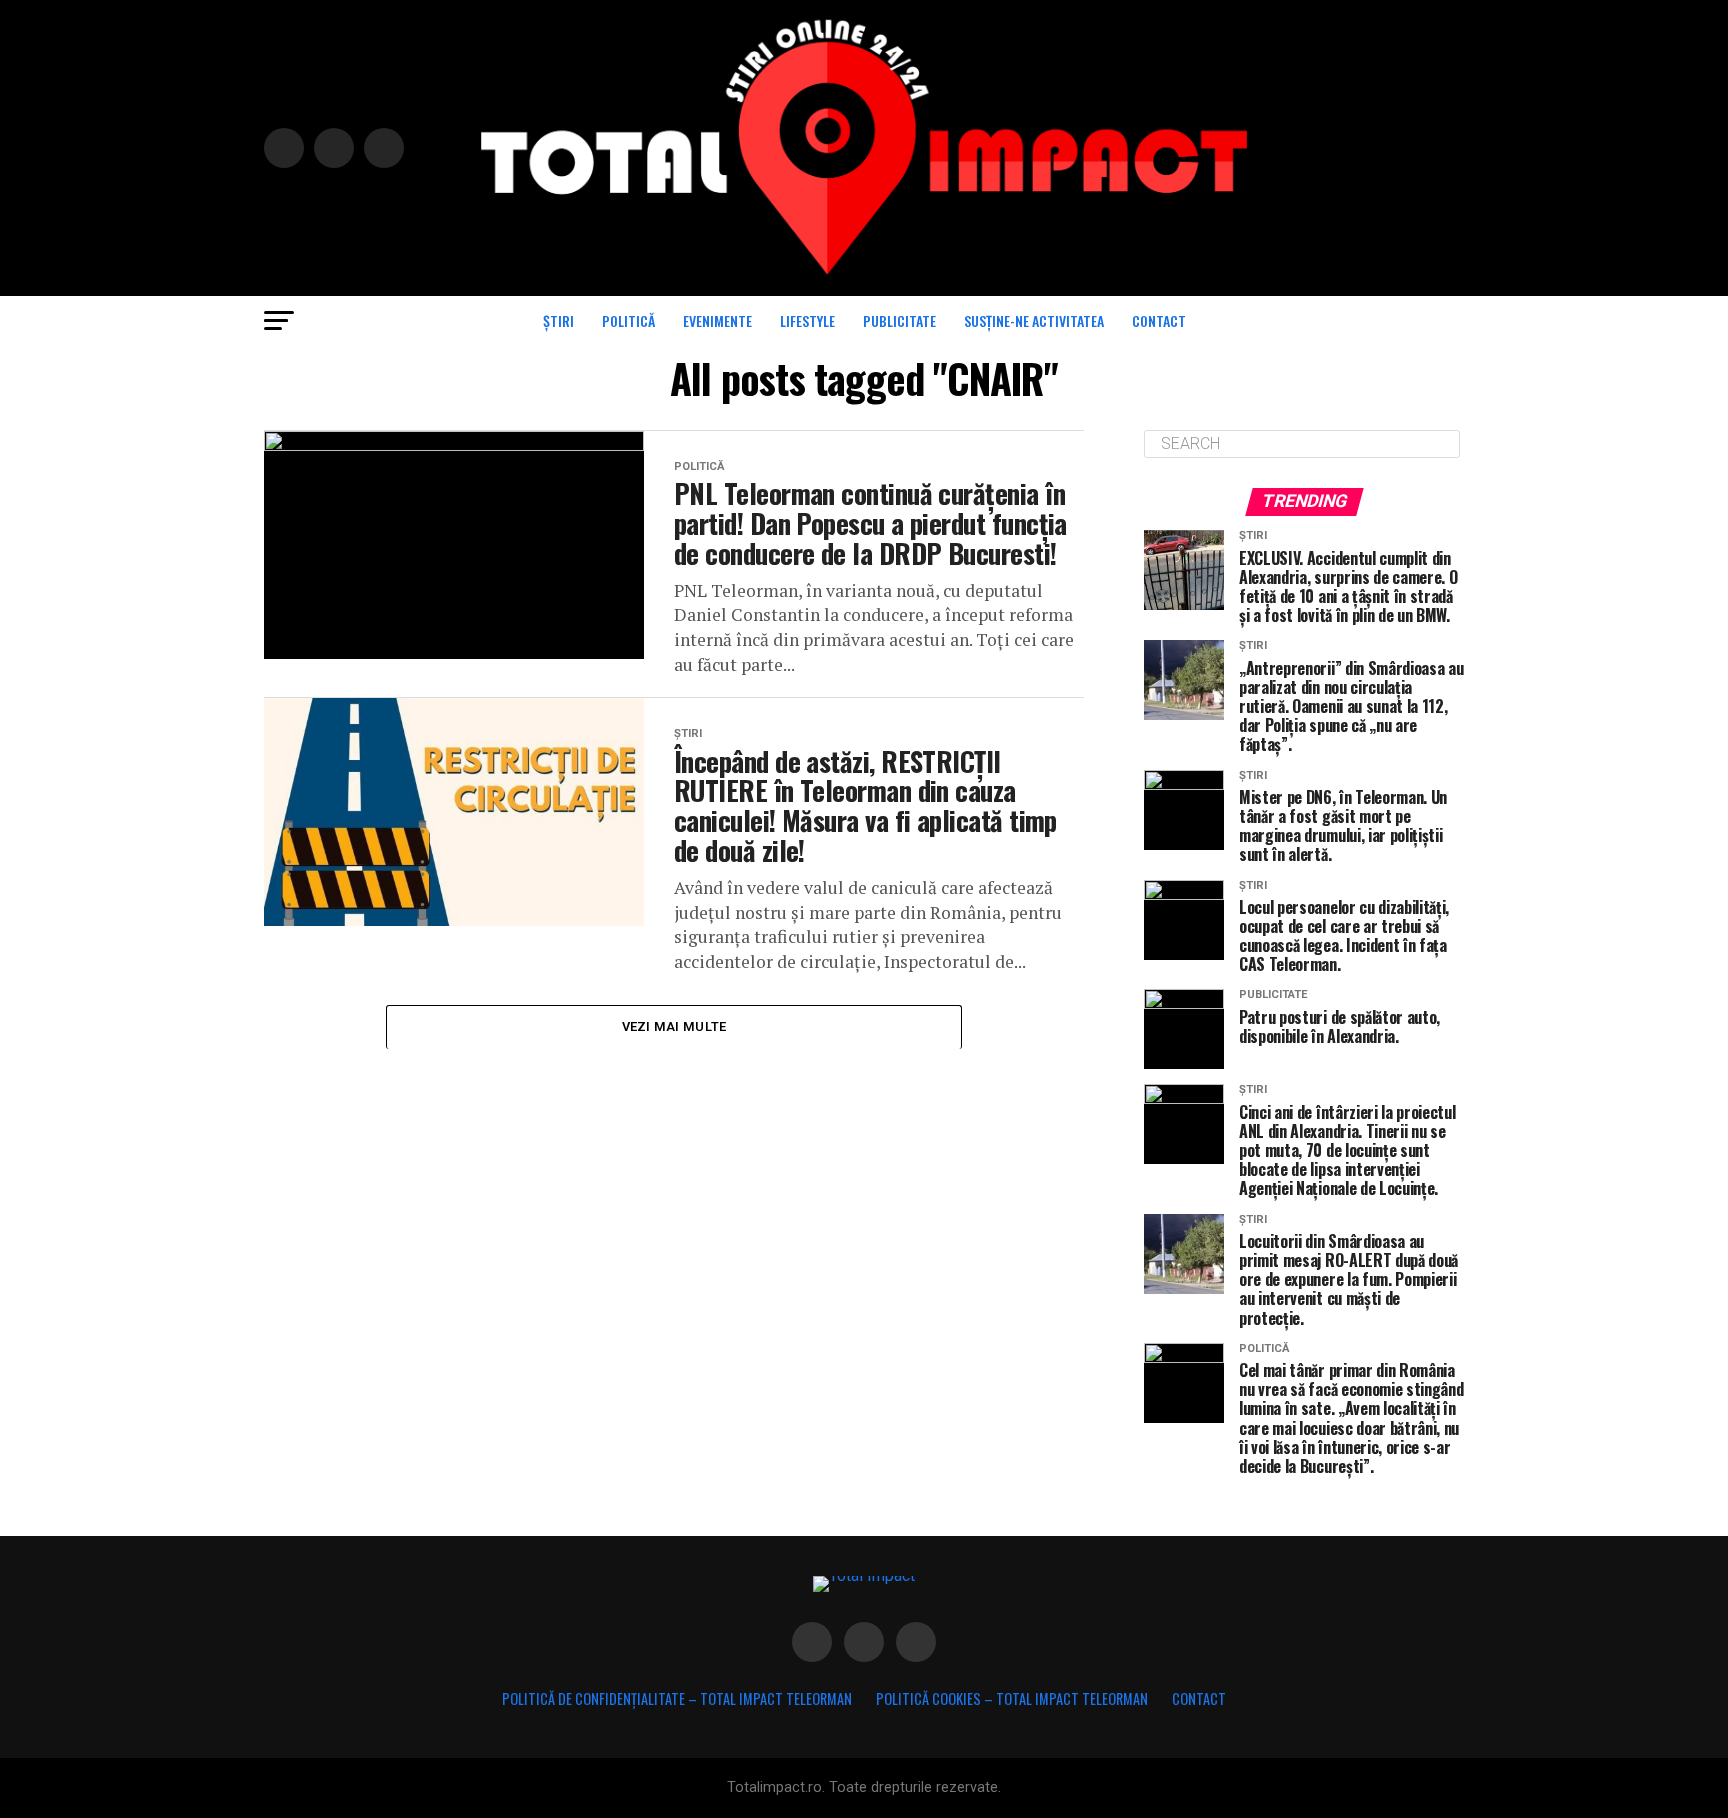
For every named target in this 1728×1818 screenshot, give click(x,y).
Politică (628, 320)
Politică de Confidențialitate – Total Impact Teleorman (677, 1698)
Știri (558, 320)
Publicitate (899, 320)
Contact (1159, 320)
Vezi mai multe (674, 1026)
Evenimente (717, 320)
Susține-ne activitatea (1034, 320)
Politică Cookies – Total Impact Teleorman (1012, 1698)
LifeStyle (807, 320)
